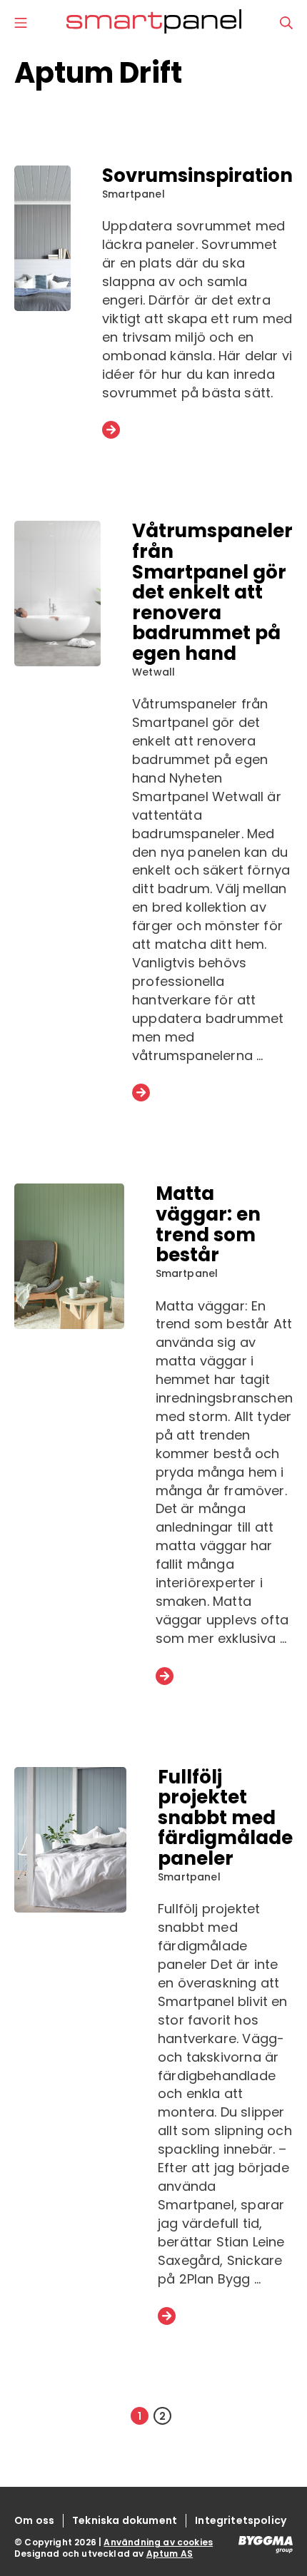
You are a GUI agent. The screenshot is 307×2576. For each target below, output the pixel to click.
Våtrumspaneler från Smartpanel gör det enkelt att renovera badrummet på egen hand (212, 592)
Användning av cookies (158, 2542)
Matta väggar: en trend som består (208, 1224)
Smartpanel (134, 194)
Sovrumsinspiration (197, 175)
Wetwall (153, 672)
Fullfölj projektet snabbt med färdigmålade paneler (225, 1818)
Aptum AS (170, 2554)
